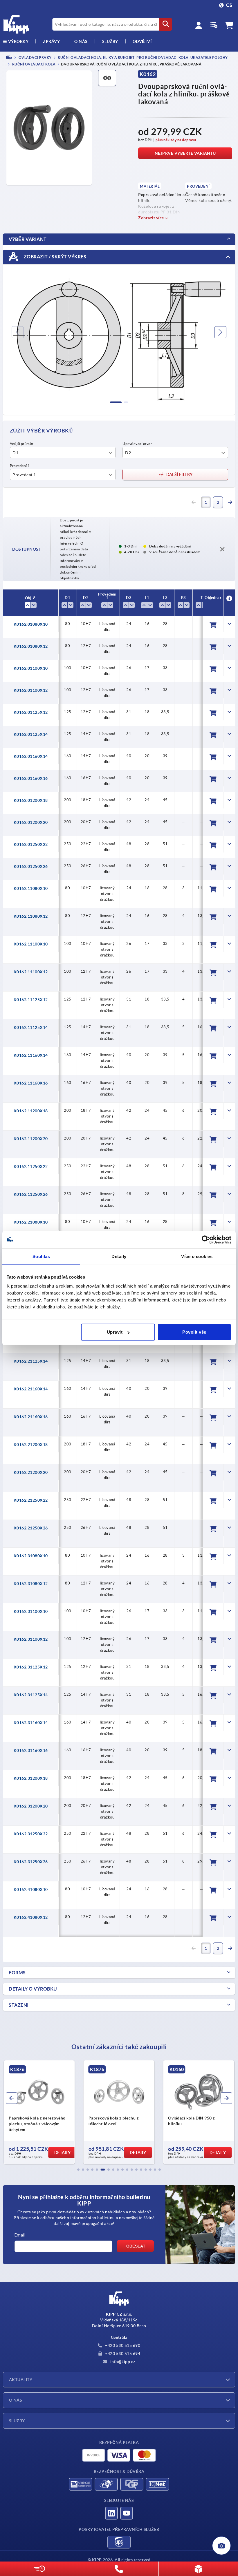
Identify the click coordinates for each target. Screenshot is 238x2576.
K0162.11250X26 (31, 1194)
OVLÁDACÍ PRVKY (35, 57)
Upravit (115, 1332)
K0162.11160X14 (31, 1055)
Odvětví (142, 41)
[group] (39, 2112)
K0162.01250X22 (31, 844)
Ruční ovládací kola (33, 64)
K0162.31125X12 (31, 1667)
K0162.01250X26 (31, 866)
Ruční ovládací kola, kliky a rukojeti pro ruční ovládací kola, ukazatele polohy (143, 57)
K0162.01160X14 (31, 756)
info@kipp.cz (122, 2362)
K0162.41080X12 (31, 1917)
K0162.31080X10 (31, 1556)
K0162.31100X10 (31, 1611)
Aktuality (21, 2380)
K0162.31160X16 (31, 1750)
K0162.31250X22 (31, 1834)
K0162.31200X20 (31, 1806)
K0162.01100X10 (31, 668)
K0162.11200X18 (31, 1111)
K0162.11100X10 (31, 944)
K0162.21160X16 (31, 1417)
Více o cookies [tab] (197, 1256)
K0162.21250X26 (31, 1528)
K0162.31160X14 (31, 1723)
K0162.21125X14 (31, 1361)
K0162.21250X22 (31, 1500)
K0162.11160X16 (31, 1083)
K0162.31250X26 (31, 1862)
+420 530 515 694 (122, 2354)
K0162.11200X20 (31, 1139)
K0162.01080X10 (31, 624)
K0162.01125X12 (31, 712)
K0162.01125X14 (31, 734)
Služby (17, 2421)
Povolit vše (194, 1332)
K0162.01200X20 (31, 822)
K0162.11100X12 (31, 972)
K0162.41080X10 (31, 1889)
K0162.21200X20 (31, 1472)
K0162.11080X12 (31, 916)
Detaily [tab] (119, 1256)
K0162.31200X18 (31, 1778)
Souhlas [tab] (41, 1256)
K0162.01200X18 (31, 800)
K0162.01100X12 (31, 690)
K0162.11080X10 (31, 888)
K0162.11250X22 (31, 1166)
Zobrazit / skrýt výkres (54, 257)
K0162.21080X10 (31, 1222)
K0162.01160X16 (31, 778)
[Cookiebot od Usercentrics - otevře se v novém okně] (206, 1239)
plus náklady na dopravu (176, 140)
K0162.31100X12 (31, 1639)
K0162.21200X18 (31, 1445)
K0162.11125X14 (31, 1027)
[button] (78, 2170)
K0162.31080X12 (31, 1584)
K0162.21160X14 (31, 1389)
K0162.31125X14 (31, 1695)
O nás (81, 41)
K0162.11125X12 (31, 1000)
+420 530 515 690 (122, 2345)
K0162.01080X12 (31, 646)
